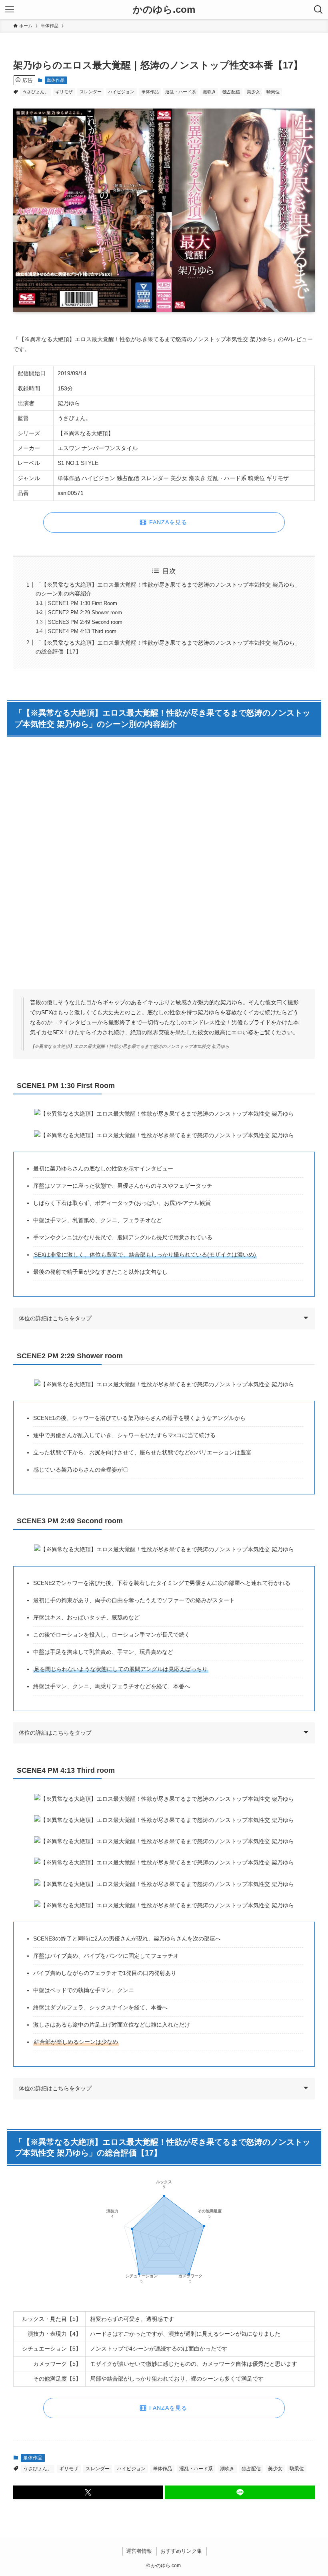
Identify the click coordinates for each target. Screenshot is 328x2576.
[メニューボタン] (10, 10)
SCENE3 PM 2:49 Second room (85, 622)
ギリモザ (64, 92)
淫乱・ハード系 (181, 92)
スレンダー (91, 92)
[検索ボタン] (318, 10)
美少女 (253, 92)
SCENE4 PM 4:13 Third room (82, 631)
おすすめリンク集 (181, 2551)
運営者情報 (139, 2551)
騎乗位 (273, 92)
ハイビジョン (121, 92)
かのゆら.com (164, 10)
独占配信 (231, 92)
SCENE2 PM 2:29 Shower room (85, 613)
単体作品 (56, 80)
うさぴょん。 (36, 92)
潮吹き (209, 92)
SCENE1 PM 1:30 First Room (83, 603)
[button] (88, 2492)
